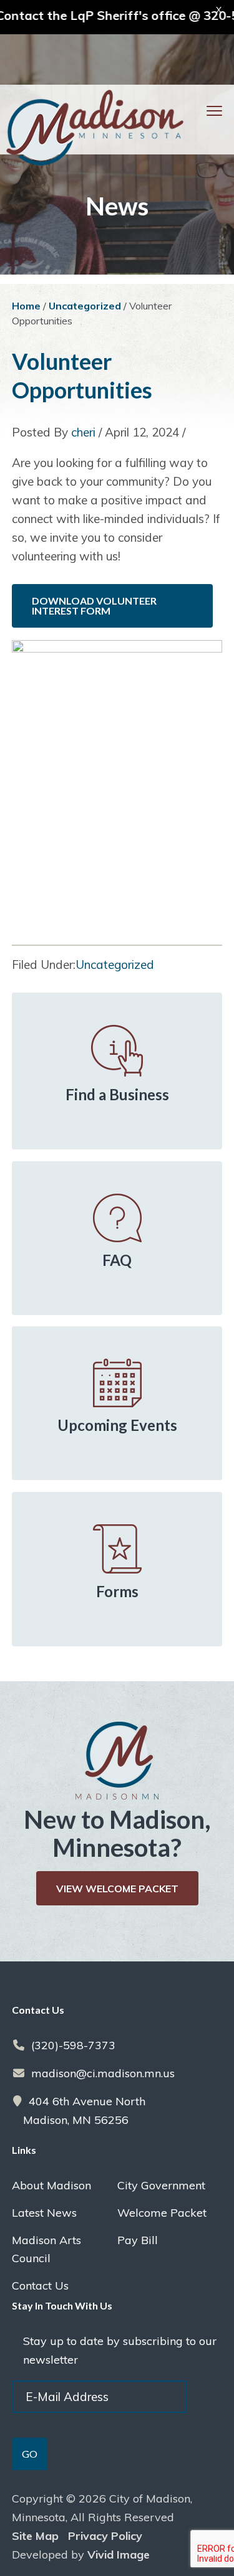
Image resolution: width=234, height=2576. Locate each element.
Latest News (44, 2213)
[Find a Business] (117, 1051)
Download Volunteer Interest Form (94, 606)
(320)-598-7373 (73, 2045)
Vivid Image (119, 2555)
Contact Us (40, 2286)
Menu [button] (198, 111)
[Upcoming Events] (117, 1383)
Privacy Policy (105, 2536)
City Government (161, 2185)
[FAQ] (117, 1218)
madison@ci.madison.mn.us (103, 2073)
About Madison (51, 2185)
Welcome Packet (162, 2213)
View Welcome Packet (117, 1889)
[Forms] (117, 1549)
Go (30, 2454)
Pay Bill (138, 2240)
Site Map (35, 2536)
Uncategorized (115, 965)
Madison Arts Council (46, 2249)
